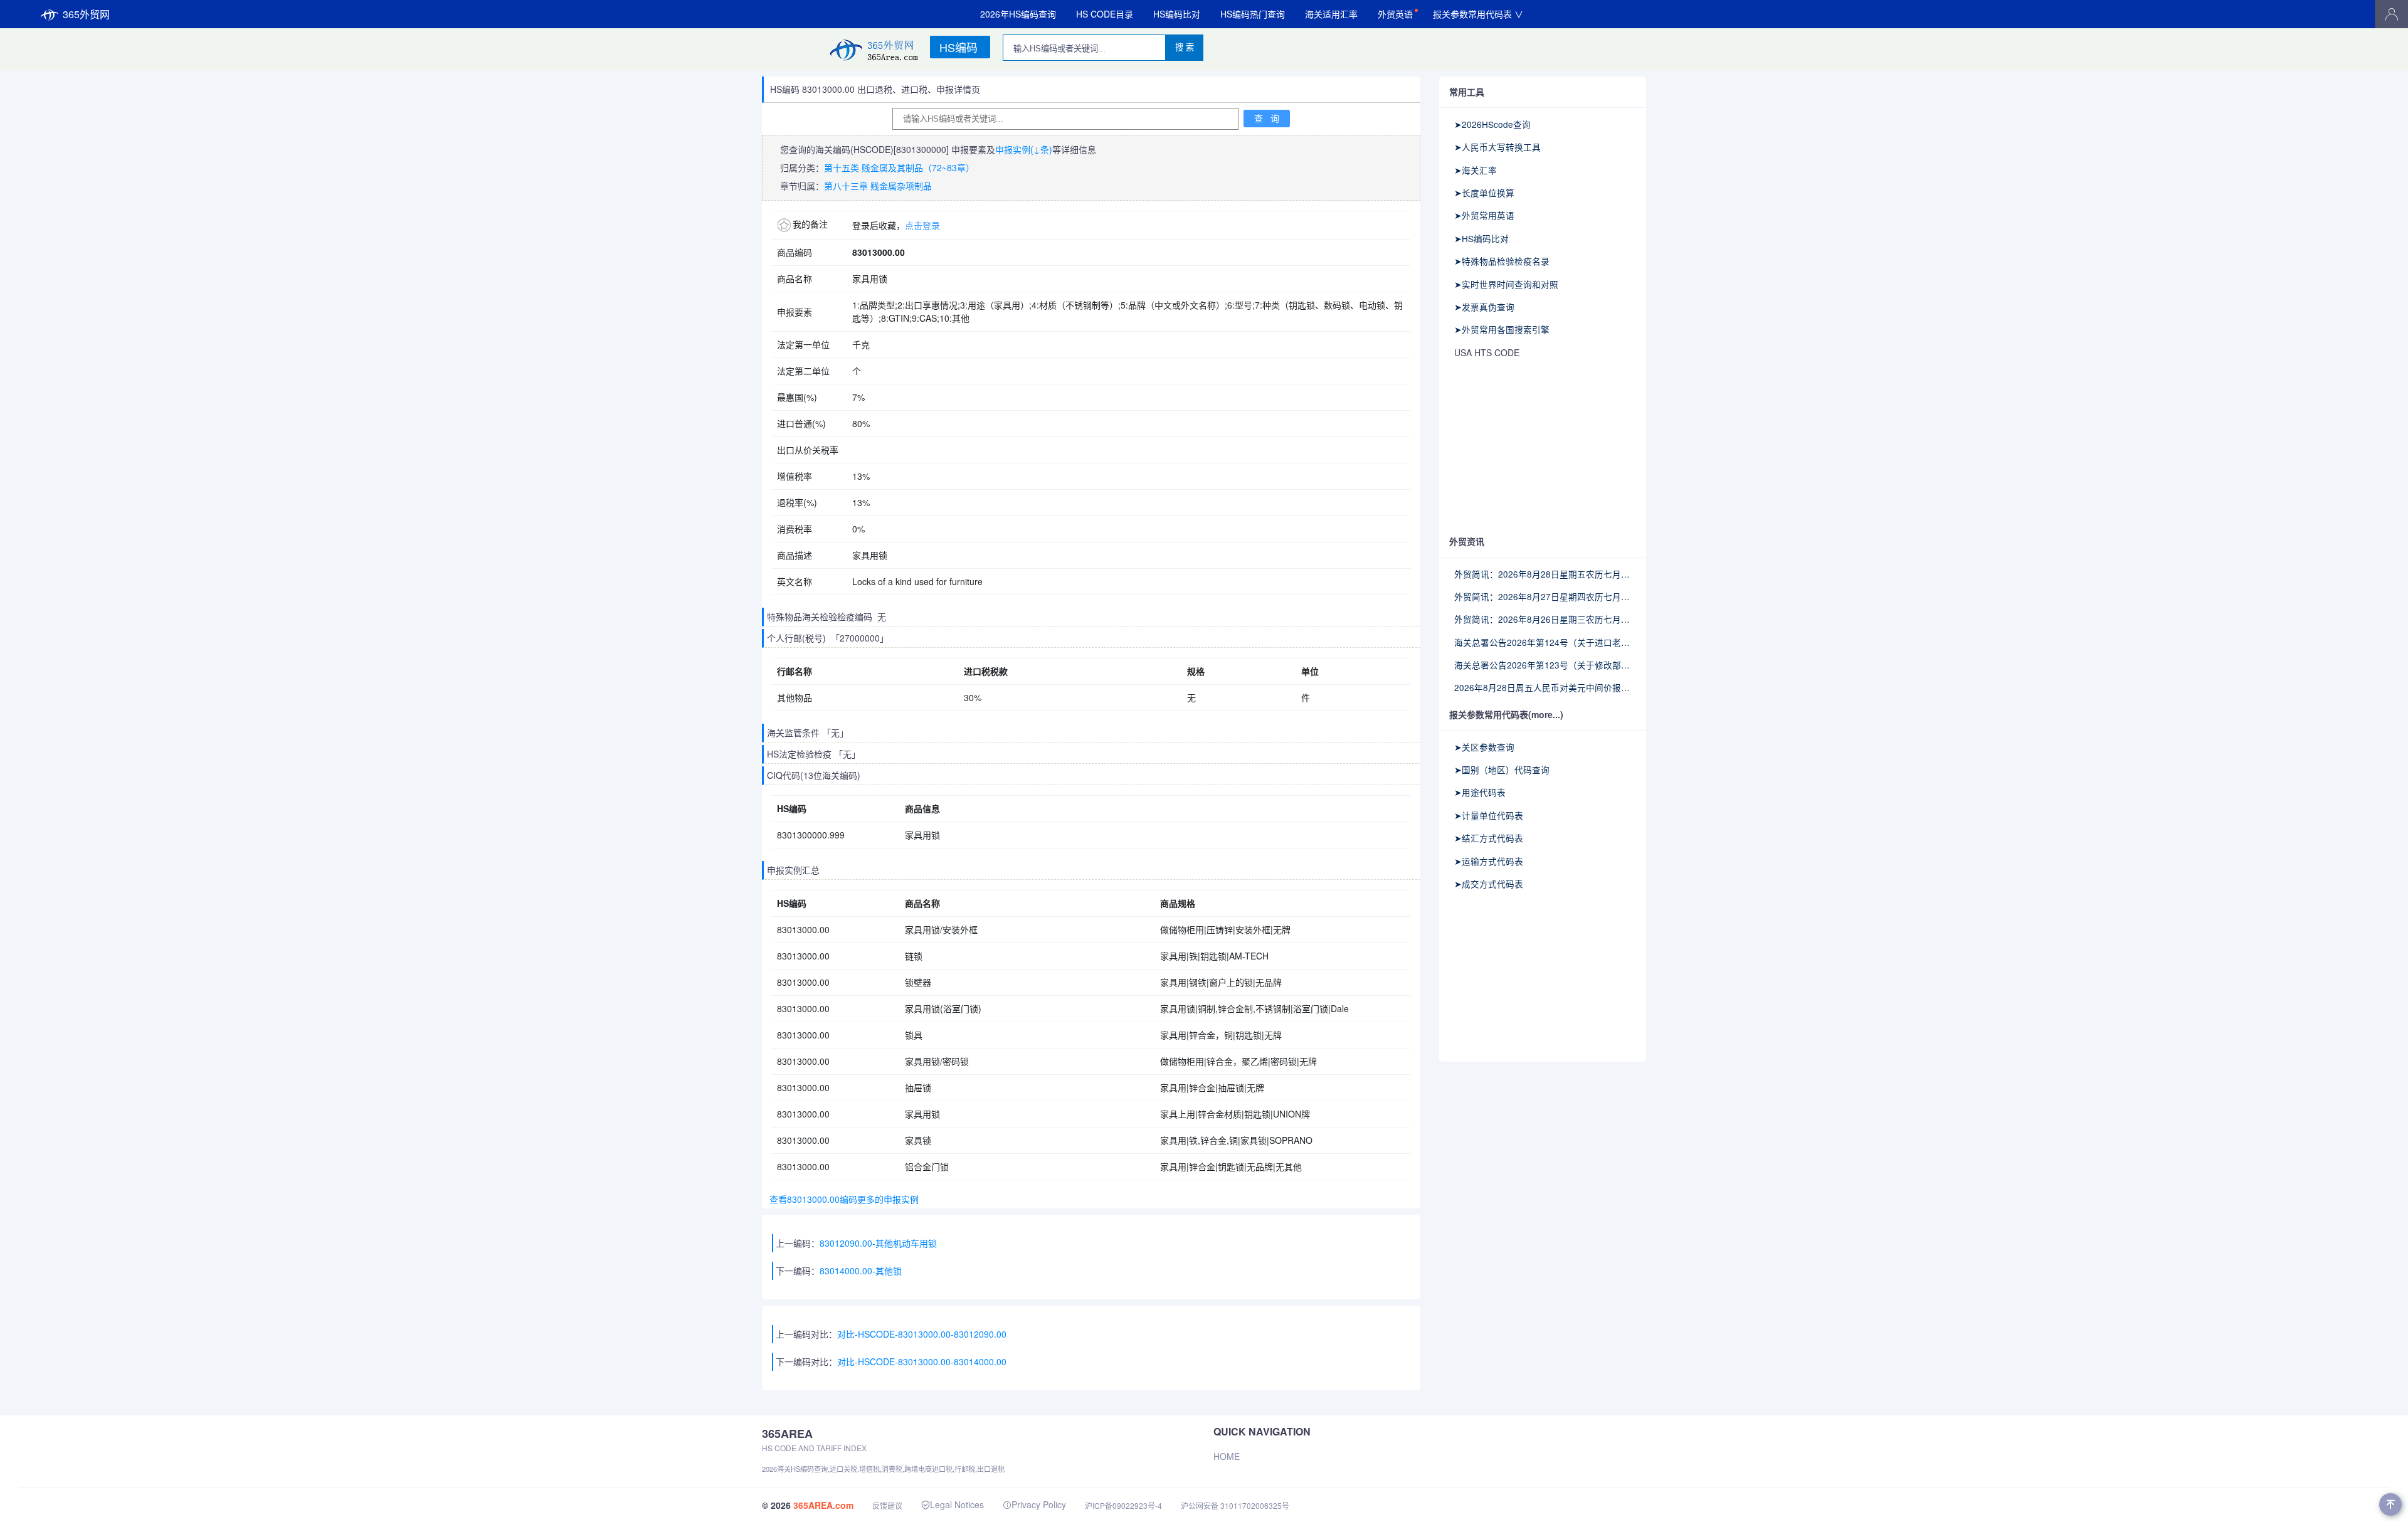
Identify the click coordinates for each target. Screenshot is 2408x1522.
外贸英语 (1395, 14)
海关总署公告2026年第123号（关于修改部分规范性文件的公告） (1543, 665)
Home (1227, 1456)
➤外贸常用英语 (1484, 215)
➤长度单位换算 (1484, 193)
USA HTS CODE (1487, 352)
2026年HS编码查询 (1018, 14)
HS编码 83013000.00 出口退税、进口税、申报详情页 (875, 89)
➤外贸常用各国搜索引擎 (1502, 329)
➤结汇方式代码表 (1489, 838)
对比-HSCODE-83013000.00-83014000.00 (922, 1361)
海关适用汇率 (1331, 14)
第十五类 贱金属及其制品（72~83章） (899, 167)
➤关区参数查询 (1484, 747)
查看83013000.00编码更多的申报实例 (842, 1199)
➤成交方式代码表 (1489, 884)
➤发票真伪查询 (1484, 307)
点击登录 (922, 225)
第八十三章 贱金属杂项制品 (878, 186)
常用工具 (1467, 92)
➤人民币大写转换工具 (1497, 147)
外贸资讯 (1467, 541)
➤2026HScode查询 (1492, 124)
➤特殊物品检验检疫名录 (1502, 261)
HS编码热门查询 (1253, 14)
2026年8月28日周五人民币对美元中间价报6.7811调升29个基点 (1543, 687)
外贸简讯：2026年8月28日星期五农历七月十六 (1543, 574)
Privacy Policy (1039, 1504)
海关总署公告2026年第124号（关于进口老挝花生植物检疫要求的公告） (1543, 642)
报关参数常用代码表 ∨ (1478, 14)
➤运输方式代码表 (1489, 861)
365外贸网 (86, 14)
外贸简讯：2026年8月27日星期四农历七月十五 (1543, 596)
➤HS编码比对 (1481, 238)
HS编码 (958, 47)
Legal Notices (957, 1504)
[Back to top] (2390, 1504)
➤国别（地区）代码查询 (1502, 769)
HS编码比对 (1177, 14)
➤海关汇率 (1476, 170)
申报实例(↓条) (1024, 149)
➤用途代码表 (1480, 792)
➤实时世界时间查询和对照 (1506, 284)
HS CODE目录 (1105, 14)
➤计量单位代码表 (1489, 815)
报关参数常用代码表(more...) (1506, 714)
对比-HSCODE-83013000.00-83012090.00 (922, 1334)
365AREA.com (823, 1505)
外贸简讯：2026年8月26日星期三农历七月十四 (1543, 619)
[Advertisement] (1543, 448)
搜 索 (1185, 47)
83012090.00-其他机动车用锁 (878, 1243)
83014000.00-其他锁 (861, 1271)
